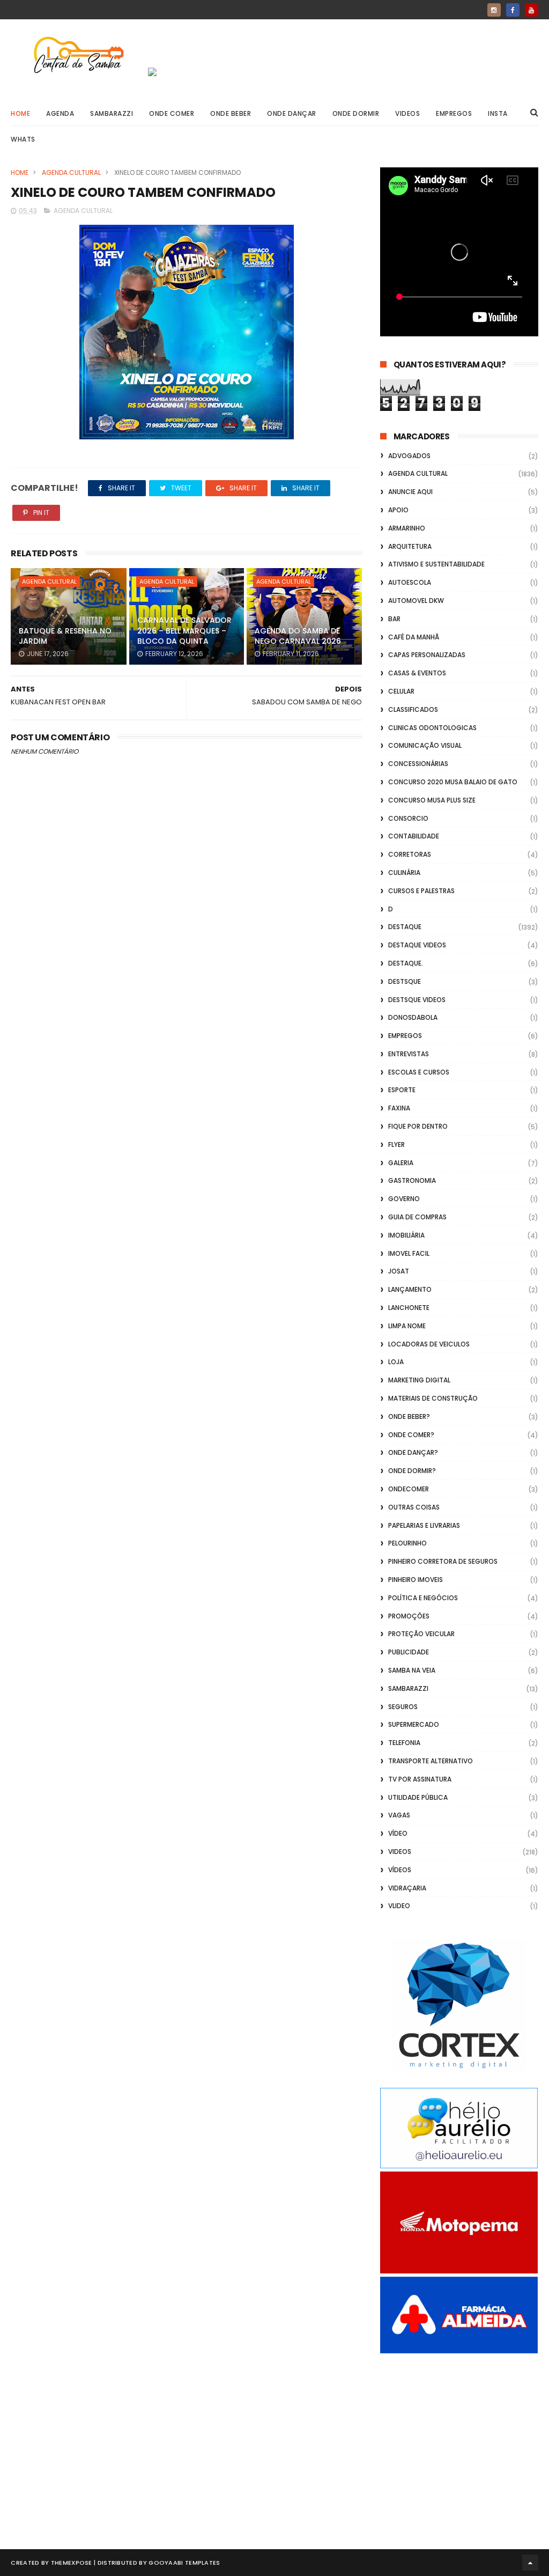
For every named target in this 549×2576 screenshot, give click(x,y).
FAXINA (399, 1108)
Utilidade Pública (418, 1797)
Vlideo (399, 1906)
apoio (398, 510)
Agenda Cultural (71, 172)
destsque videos (417, 1000)
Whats (23, 139)
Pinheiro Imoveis (416, 1580)
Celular (401, 691)
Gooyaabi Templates (184, 2563)
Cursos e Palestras (421, 891)
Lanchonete (409, 1308)
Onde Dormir (356, 113)
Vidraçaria (407, 1888)
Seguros (403, 1707)
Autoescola (410, 582)
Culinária (404, 873)
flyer (396, 1145)
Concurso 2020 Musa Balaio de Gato (453, 782)
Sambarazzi (112, 113)
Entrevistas (409, 1054)
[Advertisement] (459, 2439)
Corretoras (410, 854)
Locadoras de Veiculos (429, 1344)
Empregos (454, 113)
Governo (404, 1199)
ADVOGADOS (409, 456)
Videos (407, 113)
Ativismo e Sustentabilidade (436, 564)
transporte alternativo (431, 1761)
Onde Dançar (292, 113)
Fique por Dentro (418, 1126)
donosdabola (413, 1017)
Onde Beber (231, 113)
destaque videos (417, 945)
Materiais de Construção (433, 1398)
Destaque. (406, 963)
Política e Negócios (423, 1598)
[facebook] (513, 10)
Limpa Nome (407, 1326)
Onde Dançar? (413, 1452)
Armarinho (407, 528)
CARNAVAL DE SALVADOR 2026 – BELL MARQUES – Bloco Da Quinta (184, 631)
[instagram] (494, 10)
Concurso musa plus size (432, 800)
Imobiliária (406, 1235)
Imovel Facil (409, 1253)
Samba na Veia (412, 1670)
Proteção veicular (421, 1634)
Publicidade (409, 1652)
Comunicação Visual (425, 745)
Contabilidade (414, 836)
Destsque (405, 981)
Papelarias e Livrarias (424, 1525)
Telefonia (404, 1743)
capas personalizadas (427, 655)
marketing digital (419, 1380)
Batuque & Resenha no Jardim (65, 636)
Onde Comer (172, 113)
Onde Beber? (409, 1416)
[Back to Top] (530, 2563)
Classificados (413, 709)
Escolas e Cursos (419, 1072)
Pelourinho (407, 1543)
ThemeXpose (72, 2563)
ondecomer (409, 1489)
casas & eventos (417, 673)
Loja (396, 1362)
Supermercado (414, 1724)
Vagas (399, 1815)
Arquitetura (410, 546)
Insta (498, 113)
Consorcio (408, 818)
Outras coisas (414, 1507)
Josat (399, 1271)
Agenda (60, 113)
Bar (394, 619)
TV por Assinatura (420, 1779)
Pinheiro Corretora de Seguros (443, 1561)
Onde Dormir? (412, 1471)
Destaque (405, 927)
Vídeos (400, 1870)
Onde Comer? (411, 1435)
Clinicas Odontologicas (432, 728)
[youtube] (532, 10)
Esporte (402, 1090)
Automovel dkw (416, 601)
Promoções (409, 1616)
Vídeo (398, 1833)
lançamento (410, 1289)
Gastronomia (412, 1180)
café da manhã (414, 637)
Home (20, 113)
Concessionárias (418, 764)
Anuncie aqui (410, 492)
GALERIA (401, 1163)
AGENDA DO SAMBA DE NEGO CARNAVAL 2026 (298, 636)
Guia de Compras (417, 1217)
